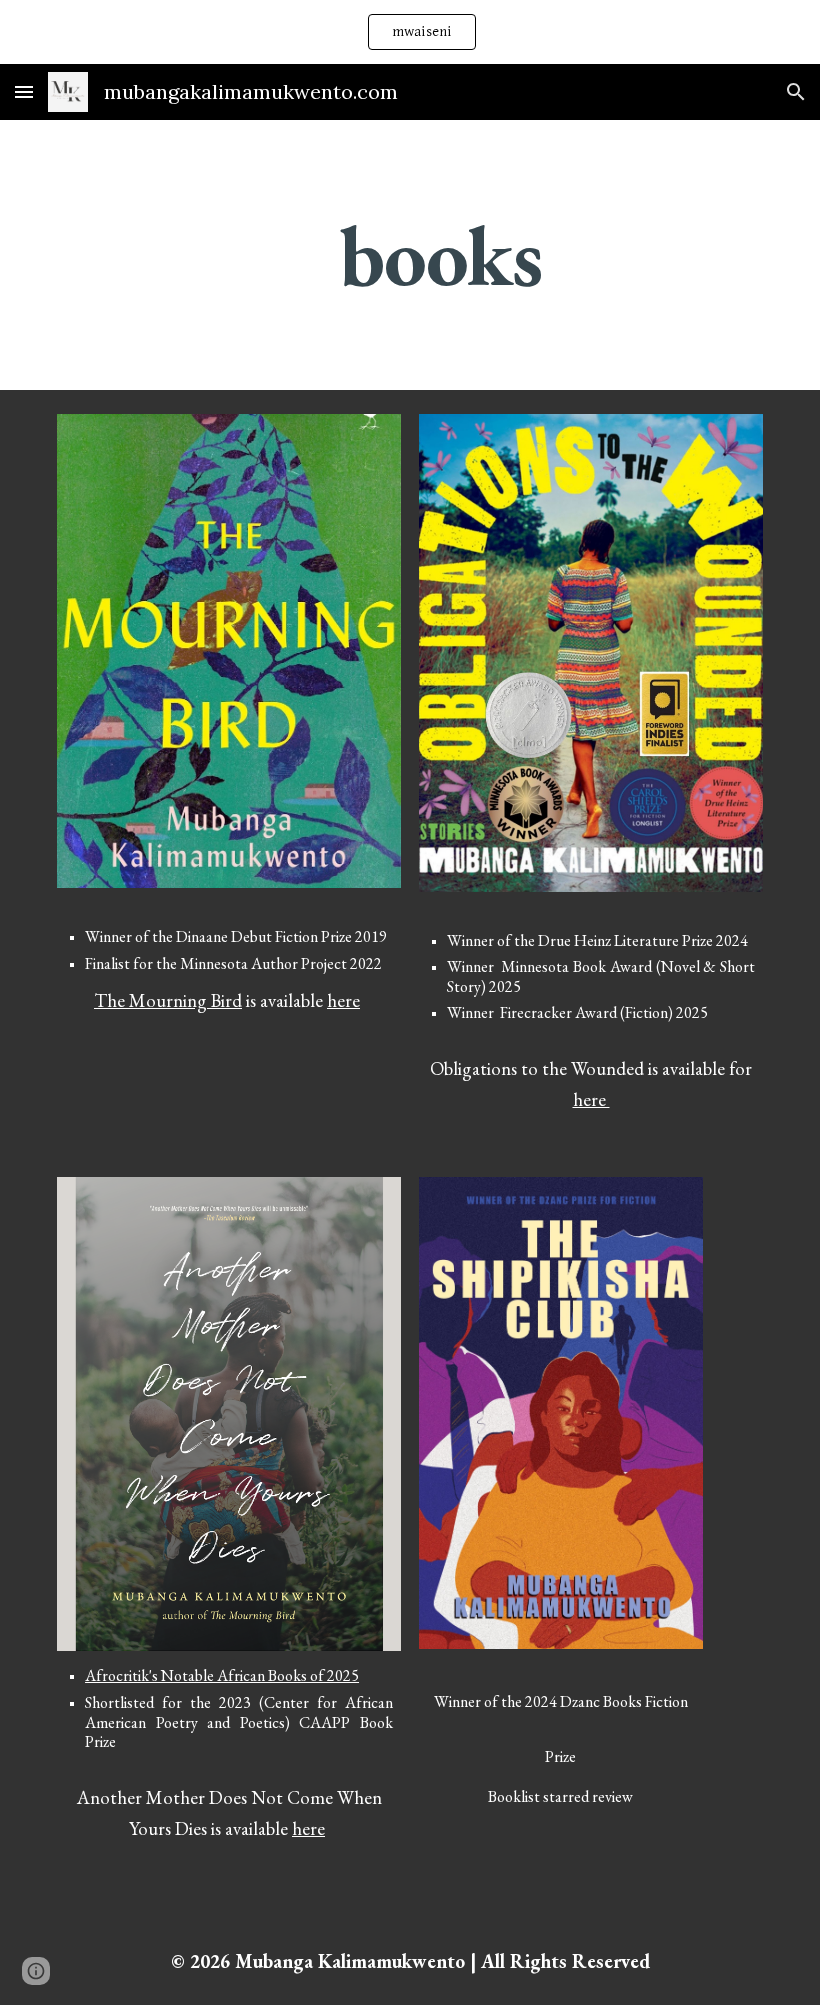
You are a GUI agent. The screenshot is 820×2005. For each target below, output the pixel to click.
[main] (440, 255)
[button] (24, 91)
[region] (410, 32)
